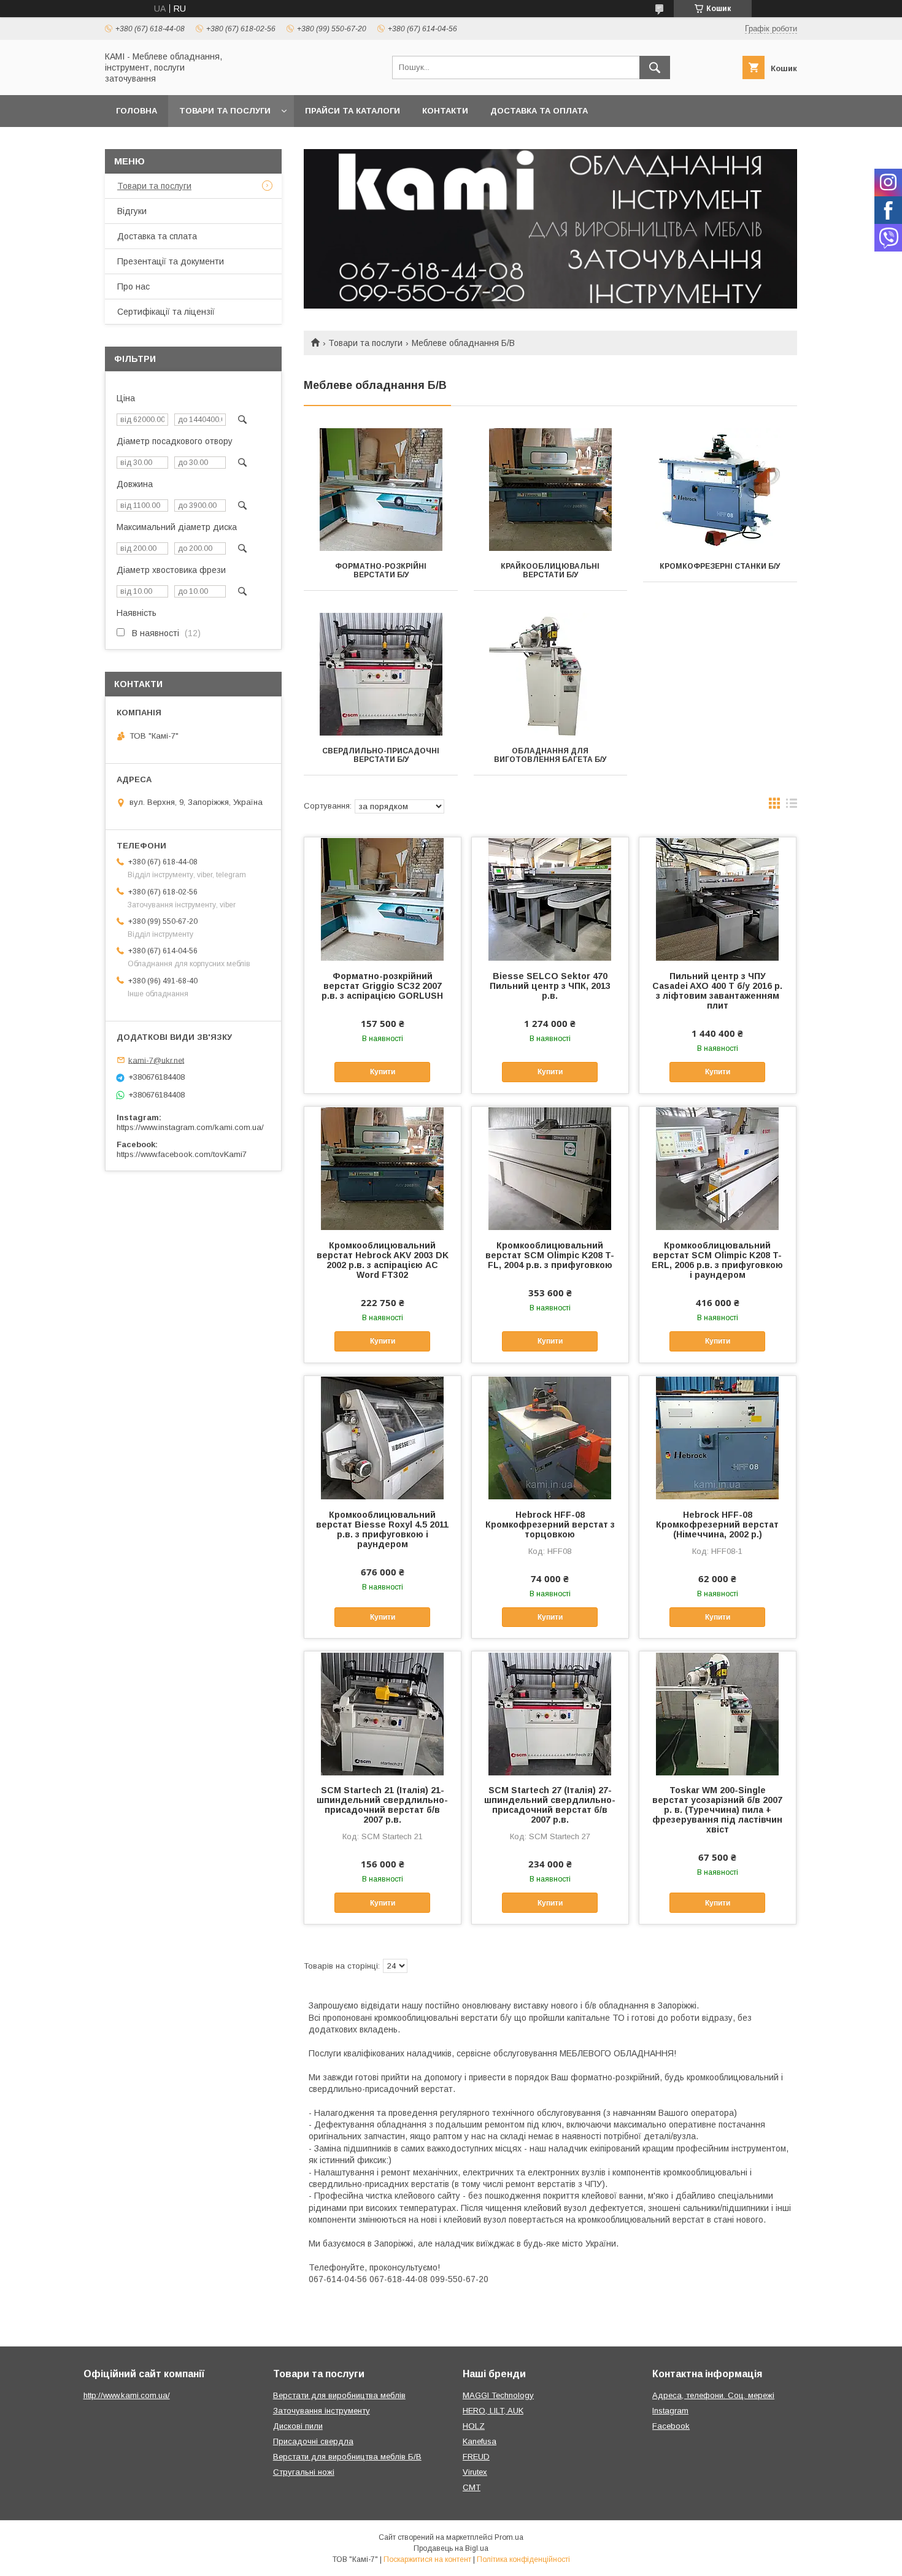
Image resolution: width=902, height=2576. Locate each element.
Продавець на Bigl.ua (451, 2548)
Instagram (670, 2411)
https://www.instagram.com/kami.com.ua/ (190, 1127)
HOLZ (474, 2426)
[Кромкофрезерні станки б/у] (720, 490)
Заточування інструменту (322, 2411)
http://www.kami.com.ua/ (127, 2395)
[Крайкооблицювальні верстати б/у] (551, 490)
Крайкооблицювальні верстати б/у (550, 571)
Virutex (475, 2472)
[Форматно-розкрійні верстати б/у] (381, 490)
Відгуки (132, 211)
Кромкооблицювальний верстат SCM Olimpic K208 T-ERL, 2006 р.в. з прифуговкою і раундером (717, 1260)
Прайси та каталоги (353, 111)
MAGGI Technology (498, 2395)
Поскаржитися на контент (427, 2559)
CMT (472, 2487)
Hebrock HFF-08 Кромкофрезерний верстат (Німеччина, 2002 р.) (717, 1524)
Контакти (445, 111)
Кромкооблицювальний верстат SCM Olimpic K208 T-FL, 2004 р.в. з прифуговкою (550, 1255)
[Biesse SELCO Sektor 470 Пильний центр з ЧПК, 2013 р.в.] (550, 899)
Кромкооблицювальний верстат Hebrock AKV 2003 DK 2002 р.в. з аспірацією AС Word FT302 (383, 1260)
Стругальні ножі (304, 2472)
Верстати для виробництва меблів (339, 2395)
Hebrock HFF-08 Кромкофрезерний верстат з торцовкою (550, 1524)
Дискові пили (298, 2426)
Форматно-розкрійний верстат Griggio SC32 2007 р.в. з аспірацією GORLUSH (382, 986)
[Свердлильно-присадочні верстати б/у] (381, 674)
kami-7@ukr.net (156, 1060)
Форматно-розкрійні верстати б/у (381, 571)
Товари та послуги (225, 111)
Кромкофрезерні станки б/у (720, 566)
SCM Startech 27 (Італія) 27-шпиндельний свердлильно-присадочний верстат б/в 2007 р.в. (550, 1805)
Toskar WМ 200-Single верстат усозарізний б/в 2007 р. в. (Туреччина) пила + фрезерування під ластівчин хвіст (717, 1810)
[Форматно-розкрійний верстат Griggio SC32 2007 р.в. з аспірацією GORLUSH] (383, 899)
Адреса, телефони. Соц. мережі (713, 2395)
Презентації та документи (171, 261)
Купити (383, 1072)
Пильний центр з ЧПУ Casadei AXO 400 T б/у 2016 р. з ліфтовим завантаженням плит (717, 991)
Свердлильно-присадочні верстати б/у (381, 755)
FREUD (476, 2457)
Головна (137, 111)
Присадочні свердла (313, 2441)
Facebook (671, 2426)
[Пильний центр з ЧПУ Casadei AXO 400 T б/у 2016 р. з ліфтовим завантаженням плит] (718, 899)
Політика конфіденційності (523, 2559)
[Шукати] (655, 67)
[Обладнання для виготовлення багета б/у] (551, 674)
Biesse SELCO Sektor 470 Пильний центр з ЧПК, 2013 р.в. (550, 986)
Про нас (133, 286)
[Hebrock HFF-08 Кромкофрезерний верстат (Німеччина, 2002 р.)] (718, 1437)
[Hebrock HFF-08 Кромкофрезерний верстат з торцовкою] (550, 1437)
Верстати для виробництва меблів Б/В (347, 2457)
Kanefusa (480, 2441)
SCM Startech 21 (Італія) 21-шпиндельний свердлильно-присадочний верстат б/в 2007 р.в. (382, 1805)
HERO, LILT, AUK (493, 2411)
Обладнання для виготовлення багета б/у (550, 755)
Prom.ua (509, 2537)
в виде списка (792, 806)
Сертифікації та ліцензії (166, 312)
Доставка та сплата (157, 236)
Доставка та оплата (539, 111)
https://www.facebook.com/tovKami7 (182, 1154)
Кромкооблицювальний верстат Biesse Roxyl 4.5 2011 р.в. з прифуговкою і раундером (382, 1529)
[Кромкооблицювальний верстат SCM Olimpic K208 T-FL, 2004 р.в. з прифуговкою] (550, 1168)
